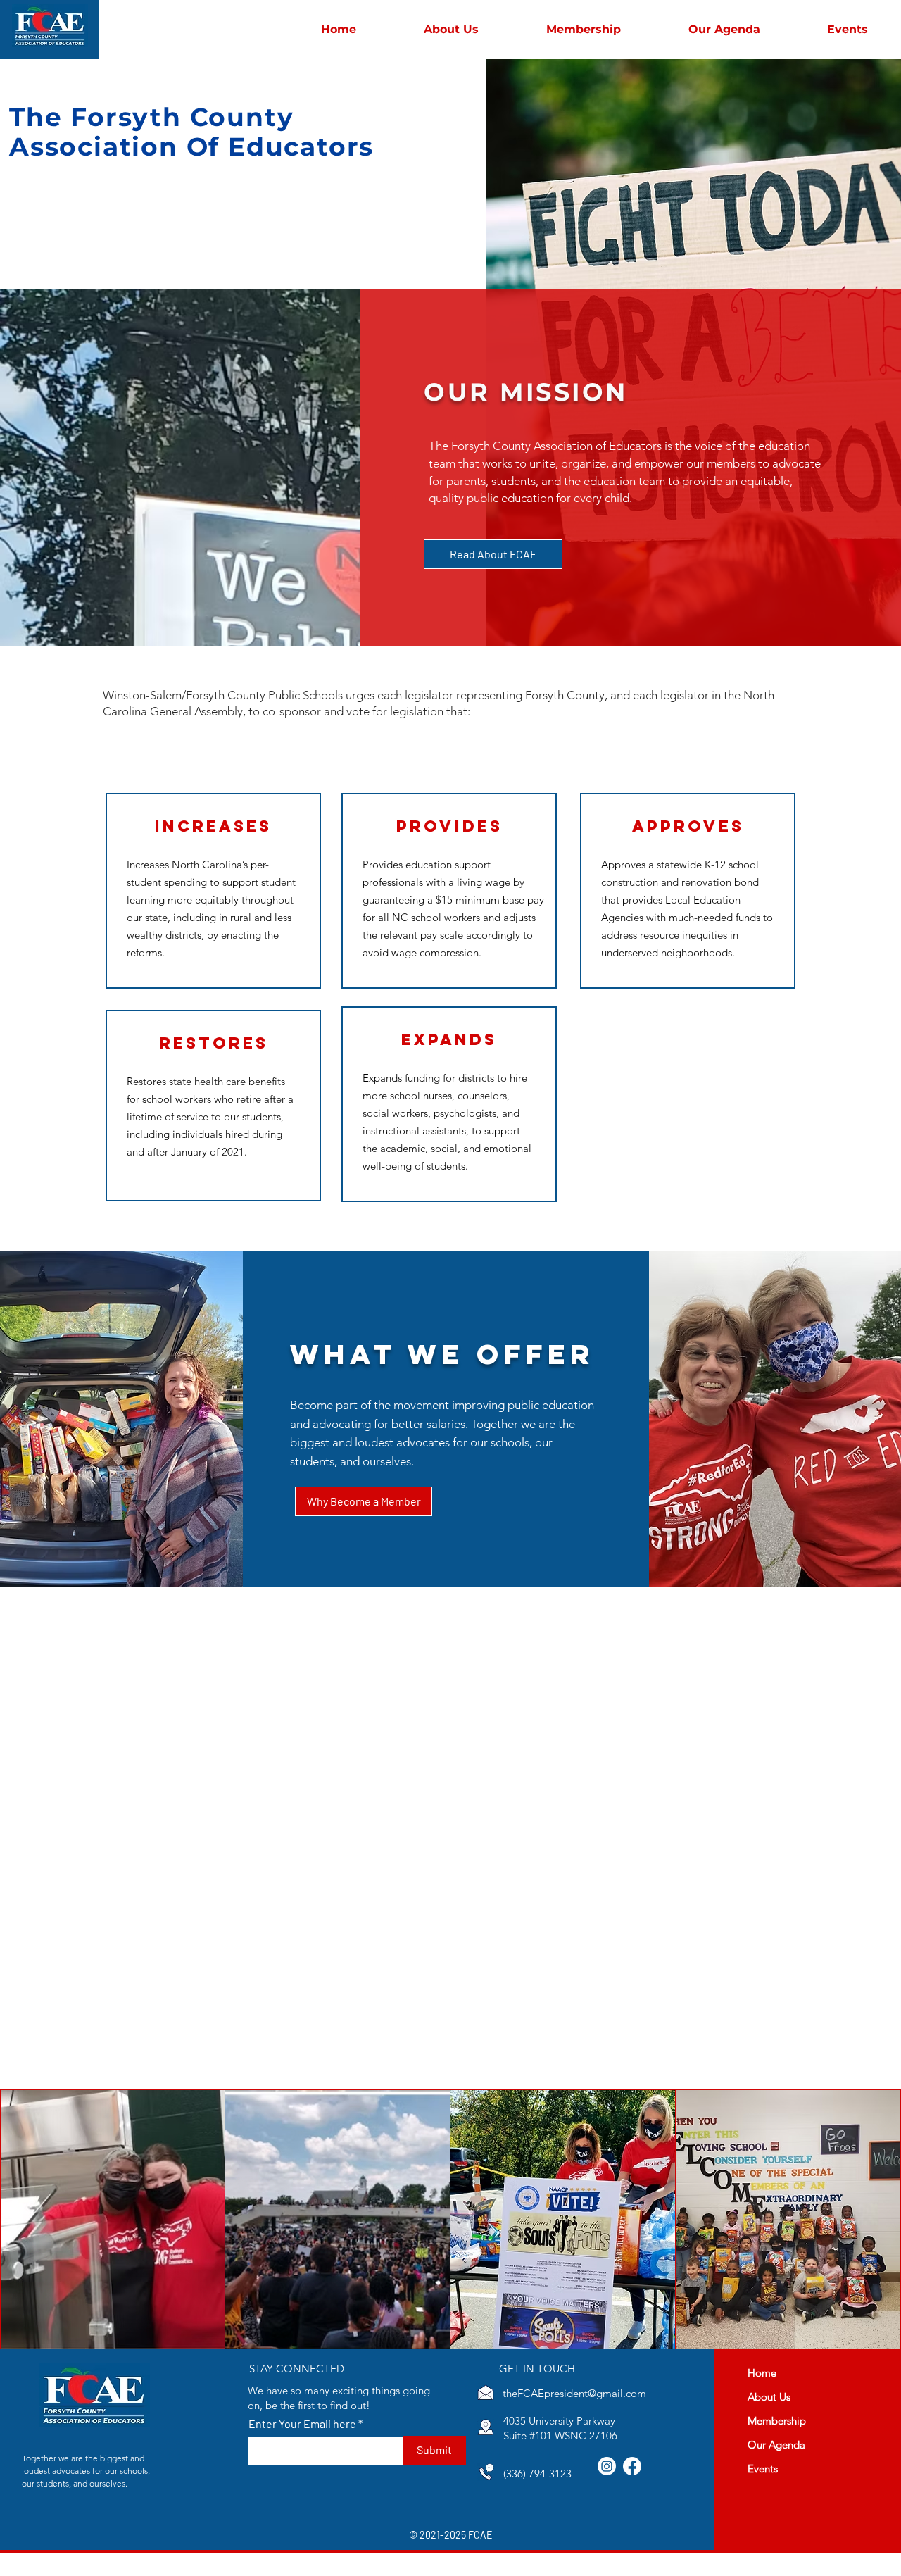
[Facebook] (632, 2466)
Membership (777, 2421)
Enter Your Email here (302, 2424)
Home (762, 2373)
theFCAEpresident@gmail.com (574, 2393)
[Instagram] (607, 2466)
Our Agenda (776, 2445)
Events (763, 2469)
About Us (769, 2397)
